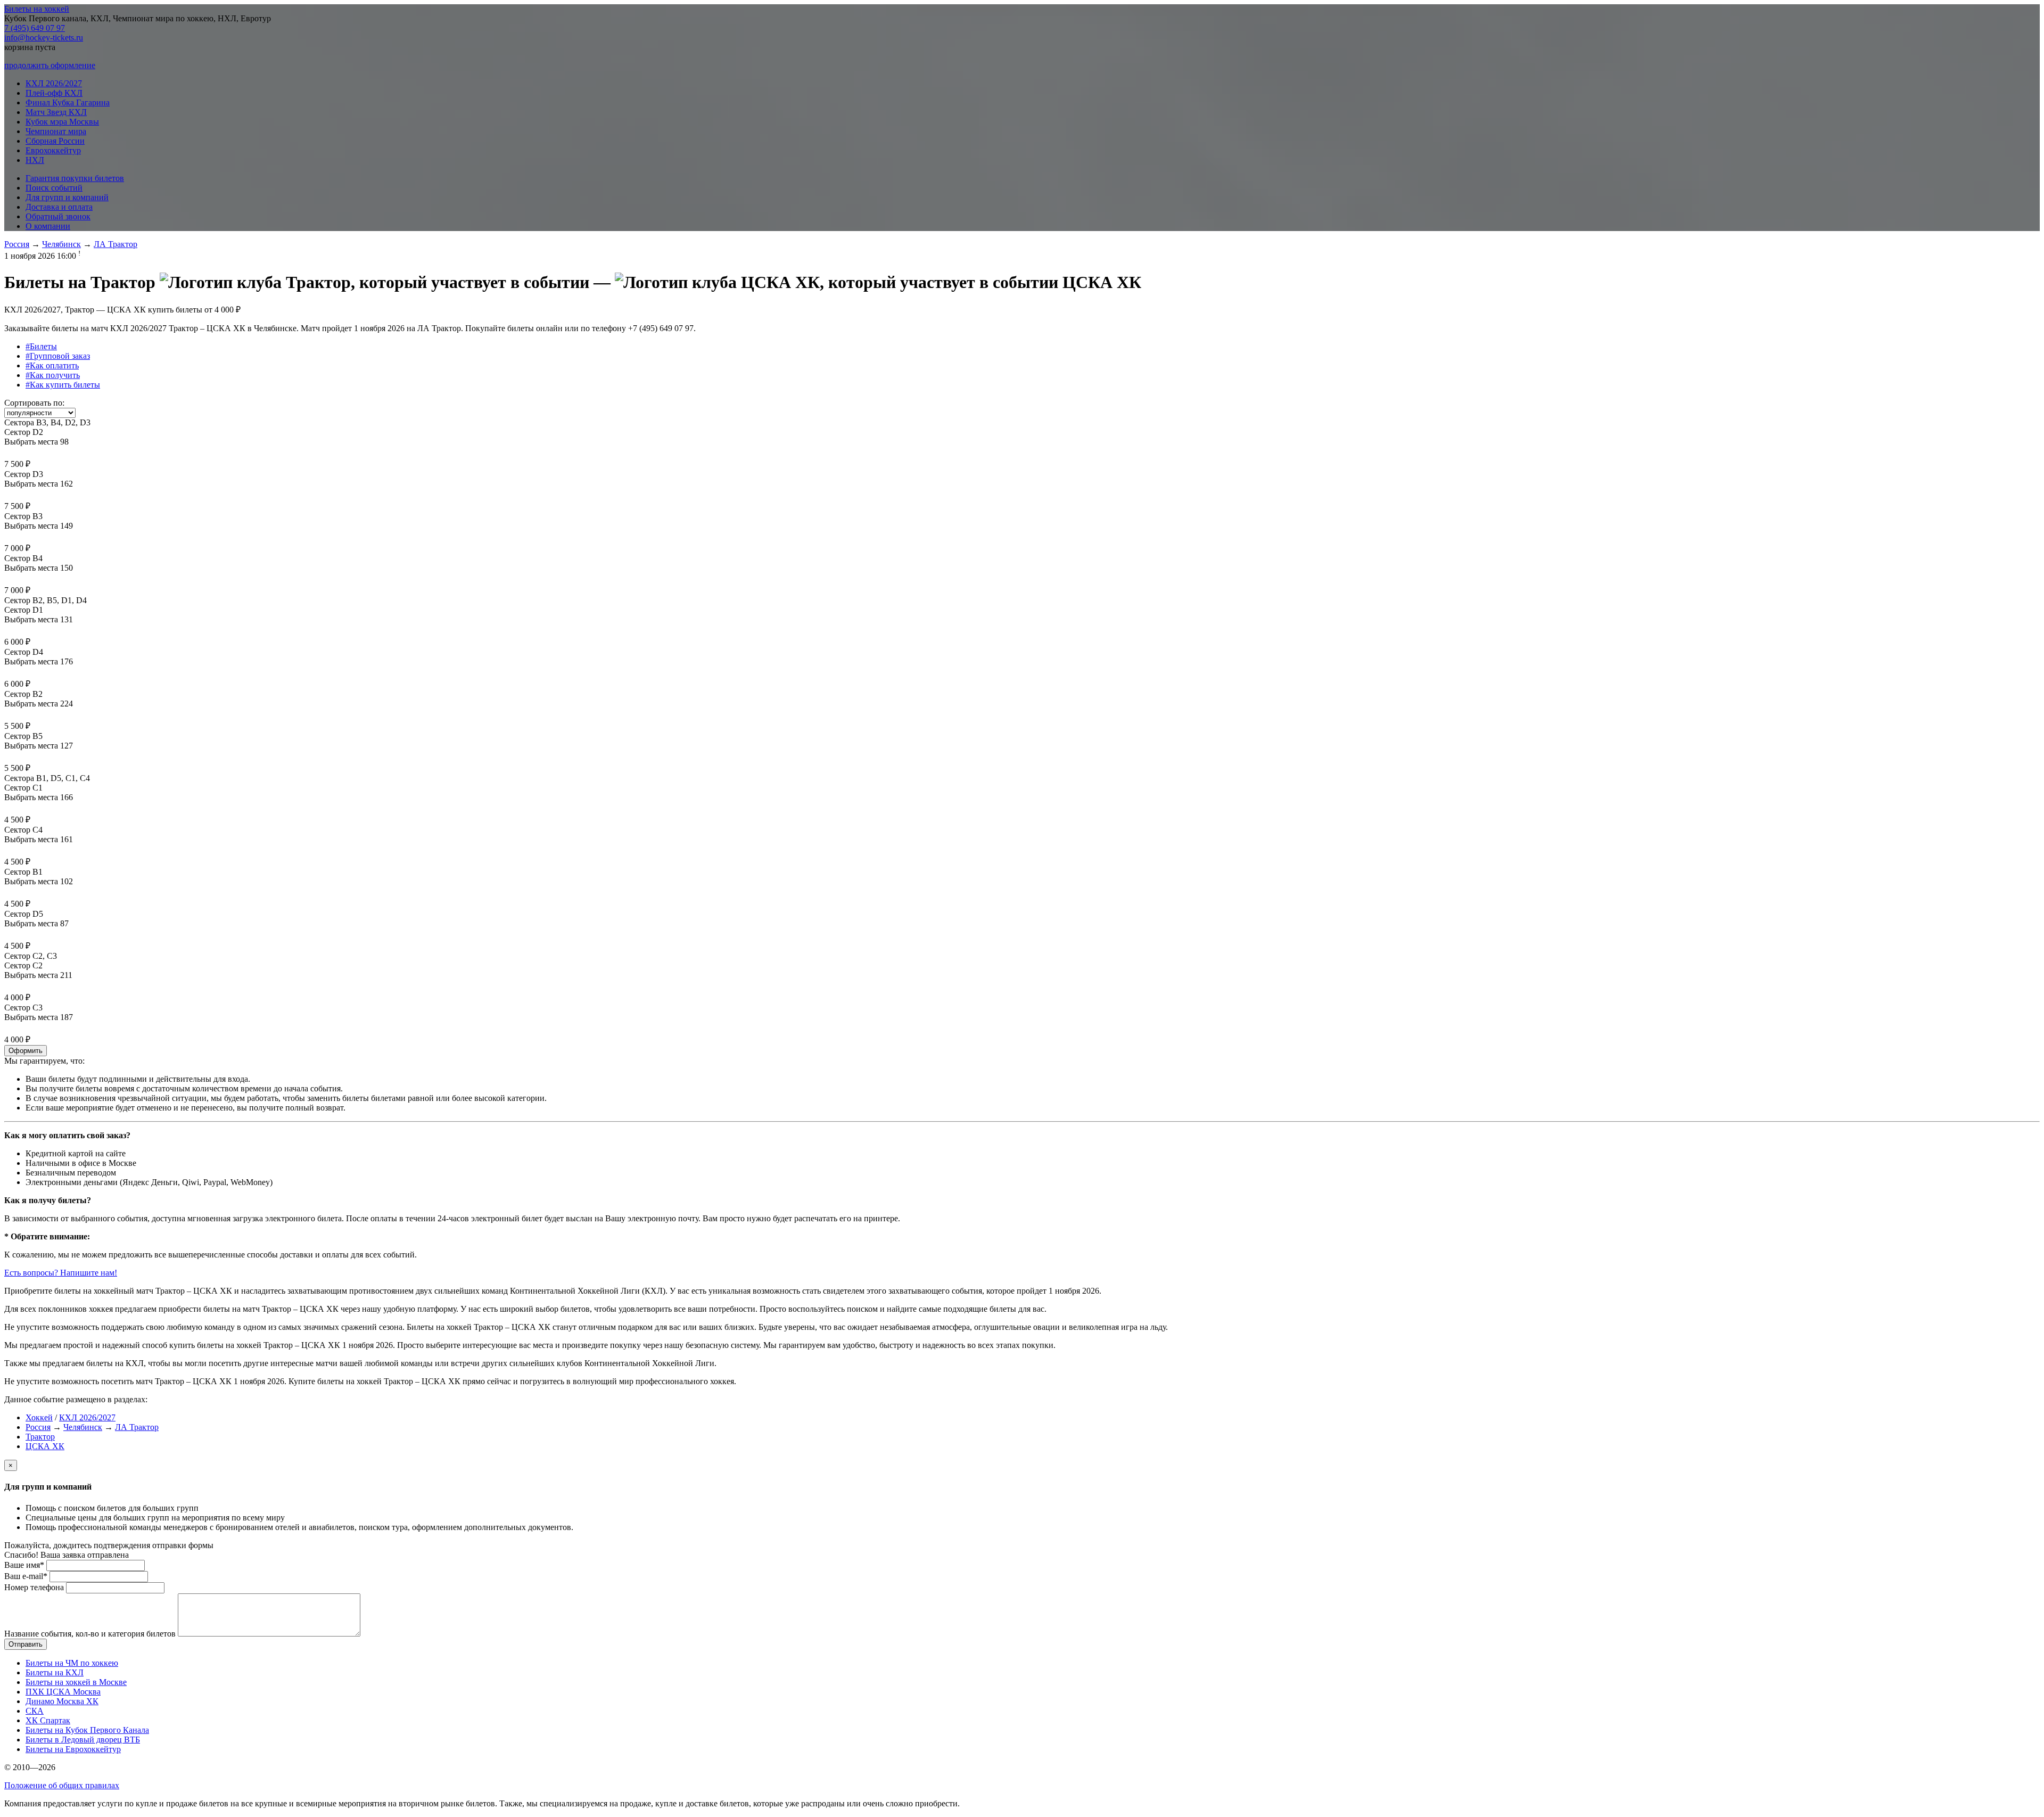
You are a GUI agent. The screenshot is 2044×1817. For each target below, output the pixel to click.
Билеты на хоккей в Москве (76, 1682)
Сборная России (55, 141)
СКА (35, 1711)
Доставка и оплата (59, 207)
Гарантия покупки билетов (75, 178)
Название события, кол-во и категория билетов (90, 1634)
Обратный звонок (58, 216)
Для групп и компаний (67, 197)
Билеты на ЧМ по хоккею (72, 1663)
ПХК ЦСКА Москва (63, 1692)
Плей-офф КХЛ (54, 93)
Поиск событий (54, 188)
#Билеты (41, 346)
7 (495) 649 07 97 (35, 28)
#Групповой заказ (58, 356)
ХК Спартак (48, 1720)
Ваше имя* (24, 1565)
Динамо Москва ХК (62, 1701)
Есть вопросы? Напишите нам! (61, 1273)
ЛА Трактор (116, 244)
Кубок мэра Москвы (62, 122)
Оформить (26, 1051)
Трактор (40, 1437)
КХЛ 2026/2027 (54, 83)
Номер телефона (34, 1587)
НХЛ (35, 160)
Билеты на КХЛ (55, 1672)
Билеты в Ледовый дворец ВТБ (83, 1740)
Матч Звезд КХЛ (56, 112)
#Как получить (53, 375)
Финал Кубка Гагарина (68, 102)
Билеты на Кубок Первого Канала (87, 1730)
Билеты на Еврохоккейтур (73, 1749)
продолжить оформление (50, 65)
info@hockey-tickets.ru (44, 38)
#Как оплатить (52, 365)
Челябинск (61, 244)
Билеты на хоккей (37, 9)
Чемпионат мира (56, 131)
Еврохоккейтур (53, 150)
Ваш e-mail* (26, 1576)
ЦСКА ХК (45, 1446)
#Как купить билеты (63, 385)
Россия (17, 244)
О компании (48, 226)
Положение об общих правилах (62, 1785)
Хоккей (39, 1417)
